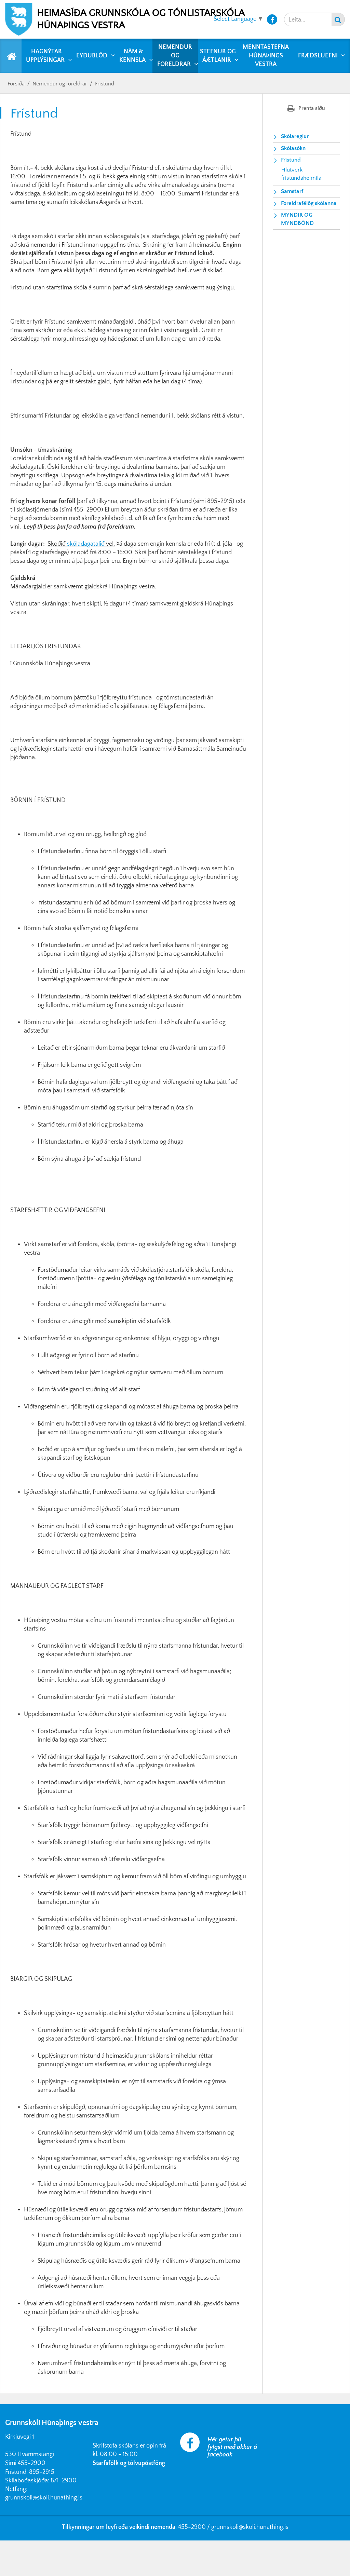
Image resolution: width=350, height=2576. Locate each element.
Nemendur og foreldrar (60, 84)
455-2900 (32, 2463)
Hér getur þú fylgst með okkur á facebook (232, 2447)
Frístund (105, 84)
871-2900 (64, 2481)
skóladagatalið (86, 544)
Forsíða (16, 84)
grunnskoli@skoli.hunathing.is (44, 2498)
